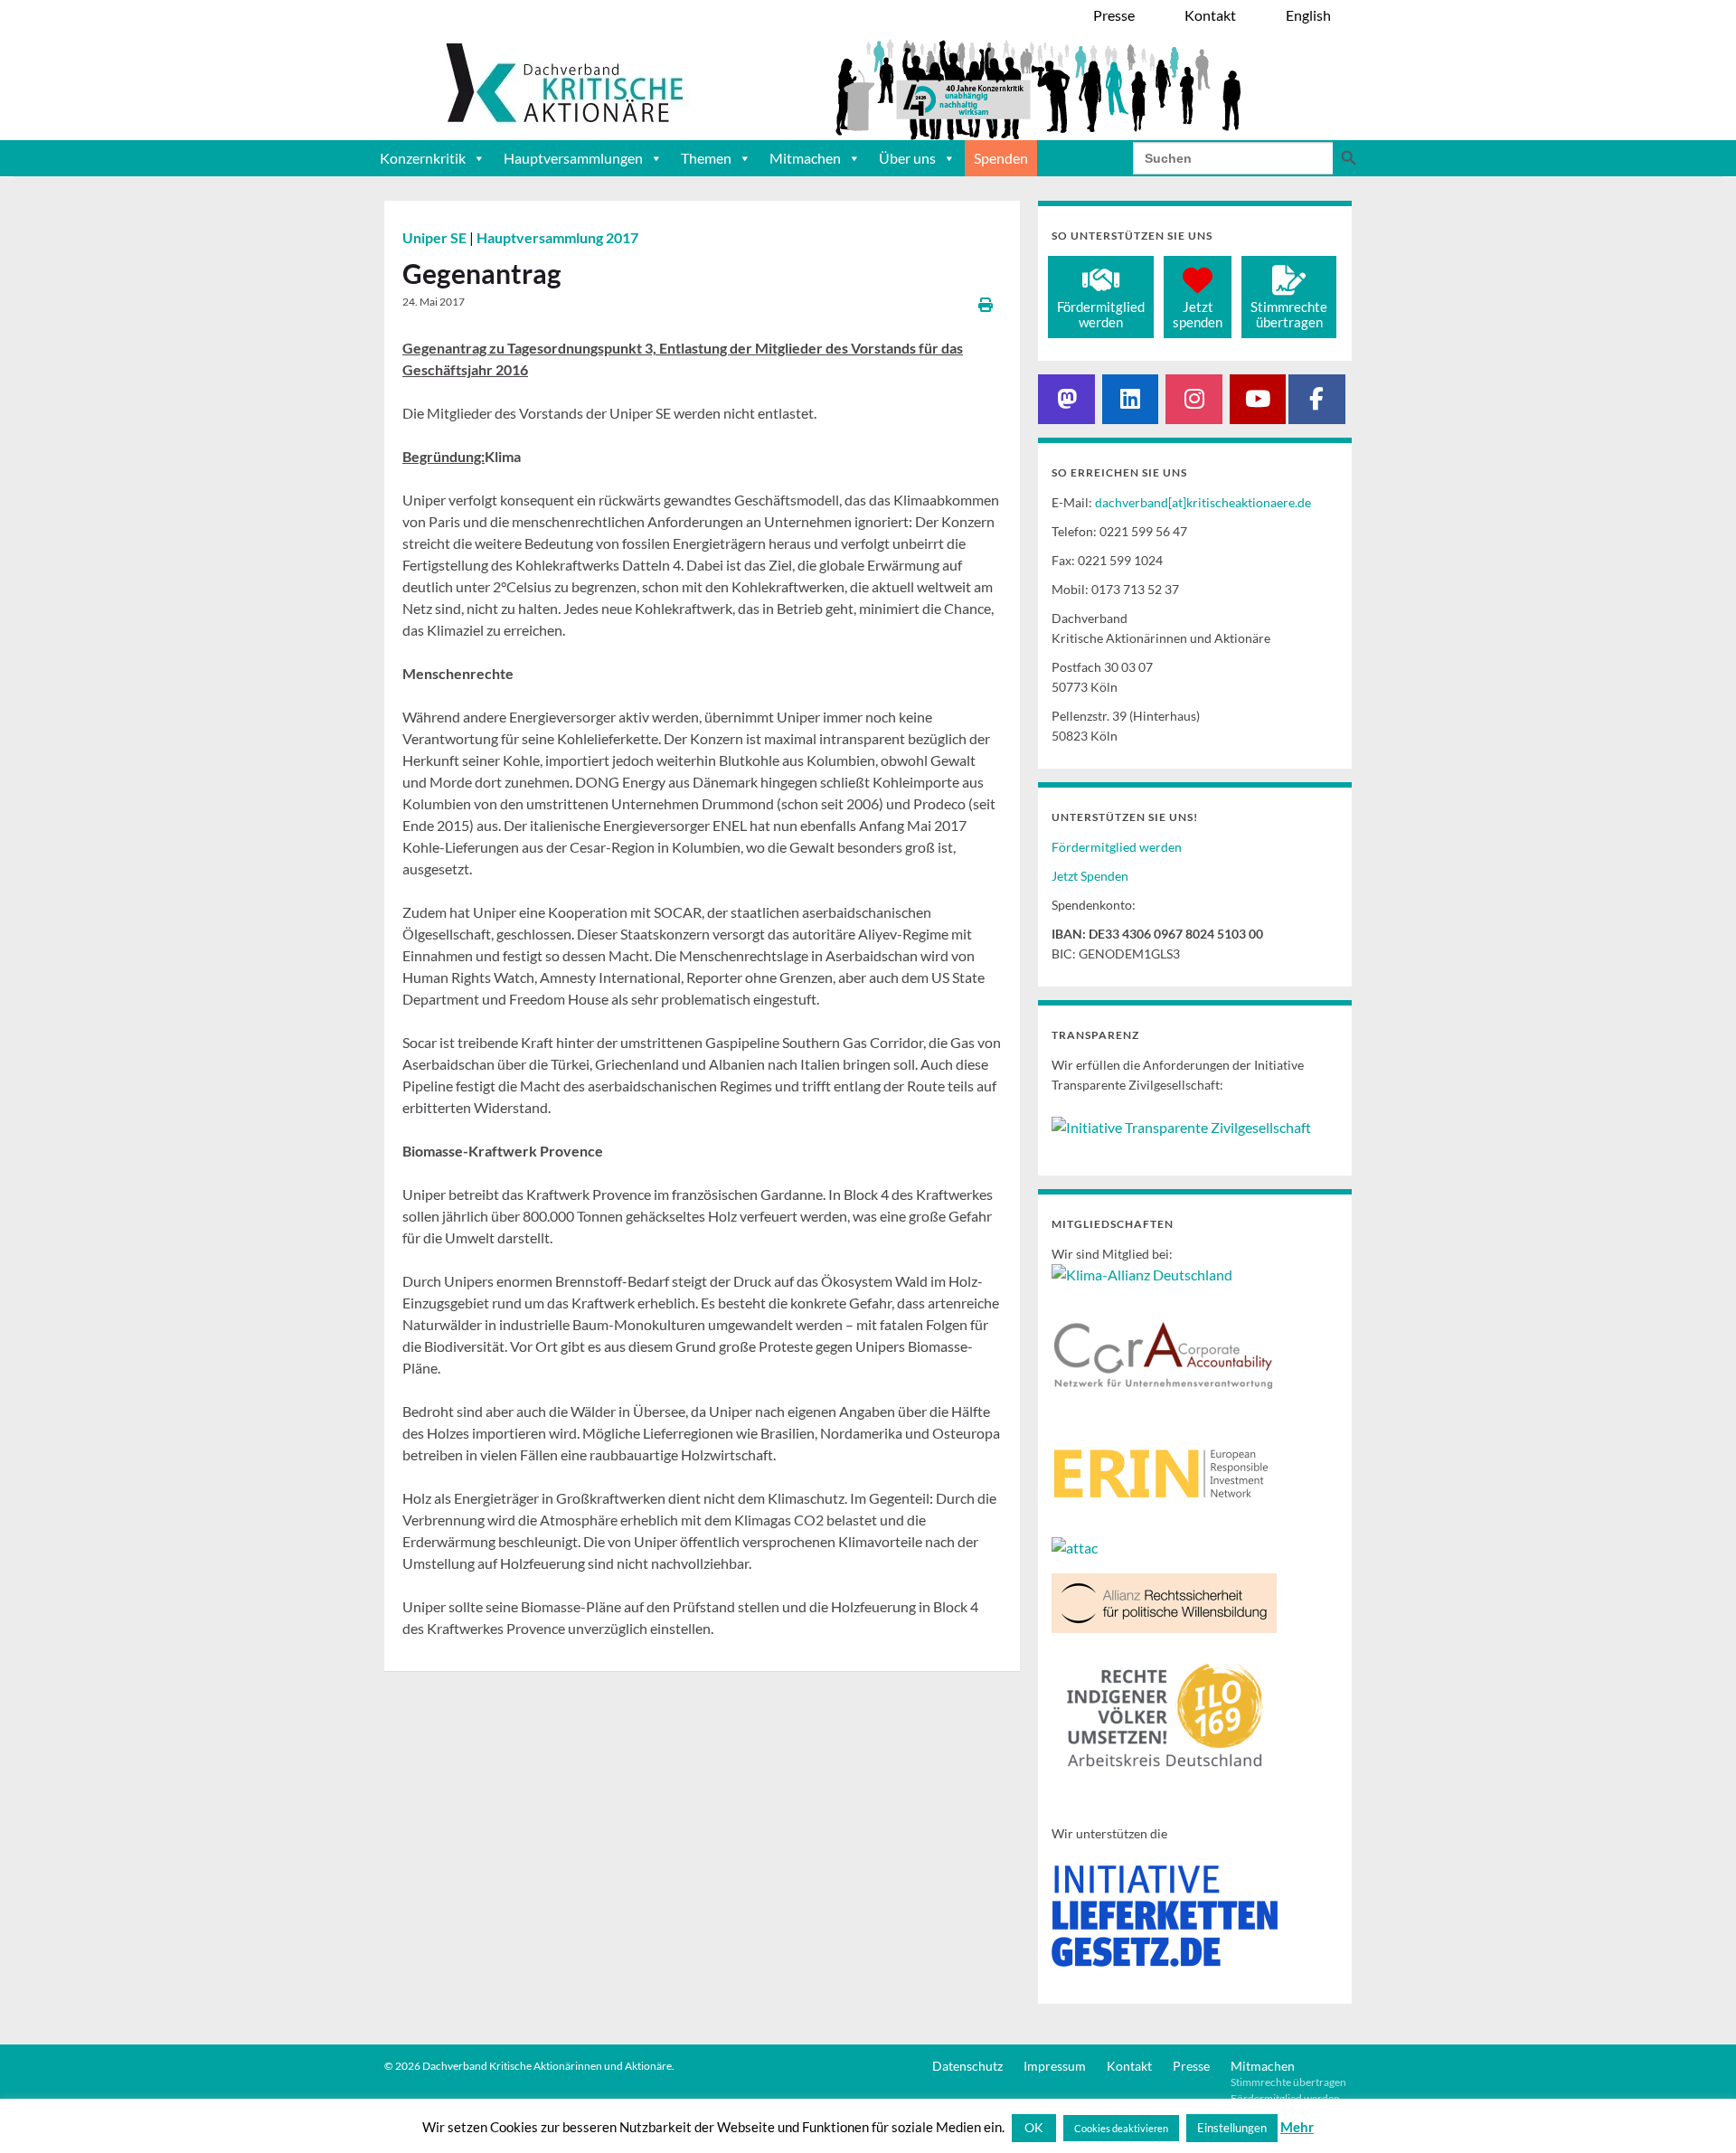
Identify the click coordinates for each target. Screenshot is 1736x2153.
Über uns (907, 158)
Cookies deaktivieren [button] (1121, 2128)
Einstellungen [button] (1232, 2128)
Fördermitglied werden (1117, 847)
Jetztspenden (1198, 314)
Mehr (1297, 2127)
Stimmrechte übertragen (1288, 2082)
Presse (1191, 2066)
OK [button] (1034, 2127)
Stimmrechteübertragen (1289, 314)
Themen (706, 158)
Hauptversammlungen (573, 158)
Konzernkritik (423, 158)
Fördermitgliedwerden (1101, 314)
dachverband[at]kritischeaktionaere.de (1203, 502)
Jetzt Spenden (1090, 876)
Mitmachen (805, 158)
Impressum (1055, 2066)
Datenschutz (967, 2066)
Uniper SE (436, 237)
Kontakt (1129, 2066)
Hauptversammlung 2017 (557, 237)
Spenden (1001, 158)
